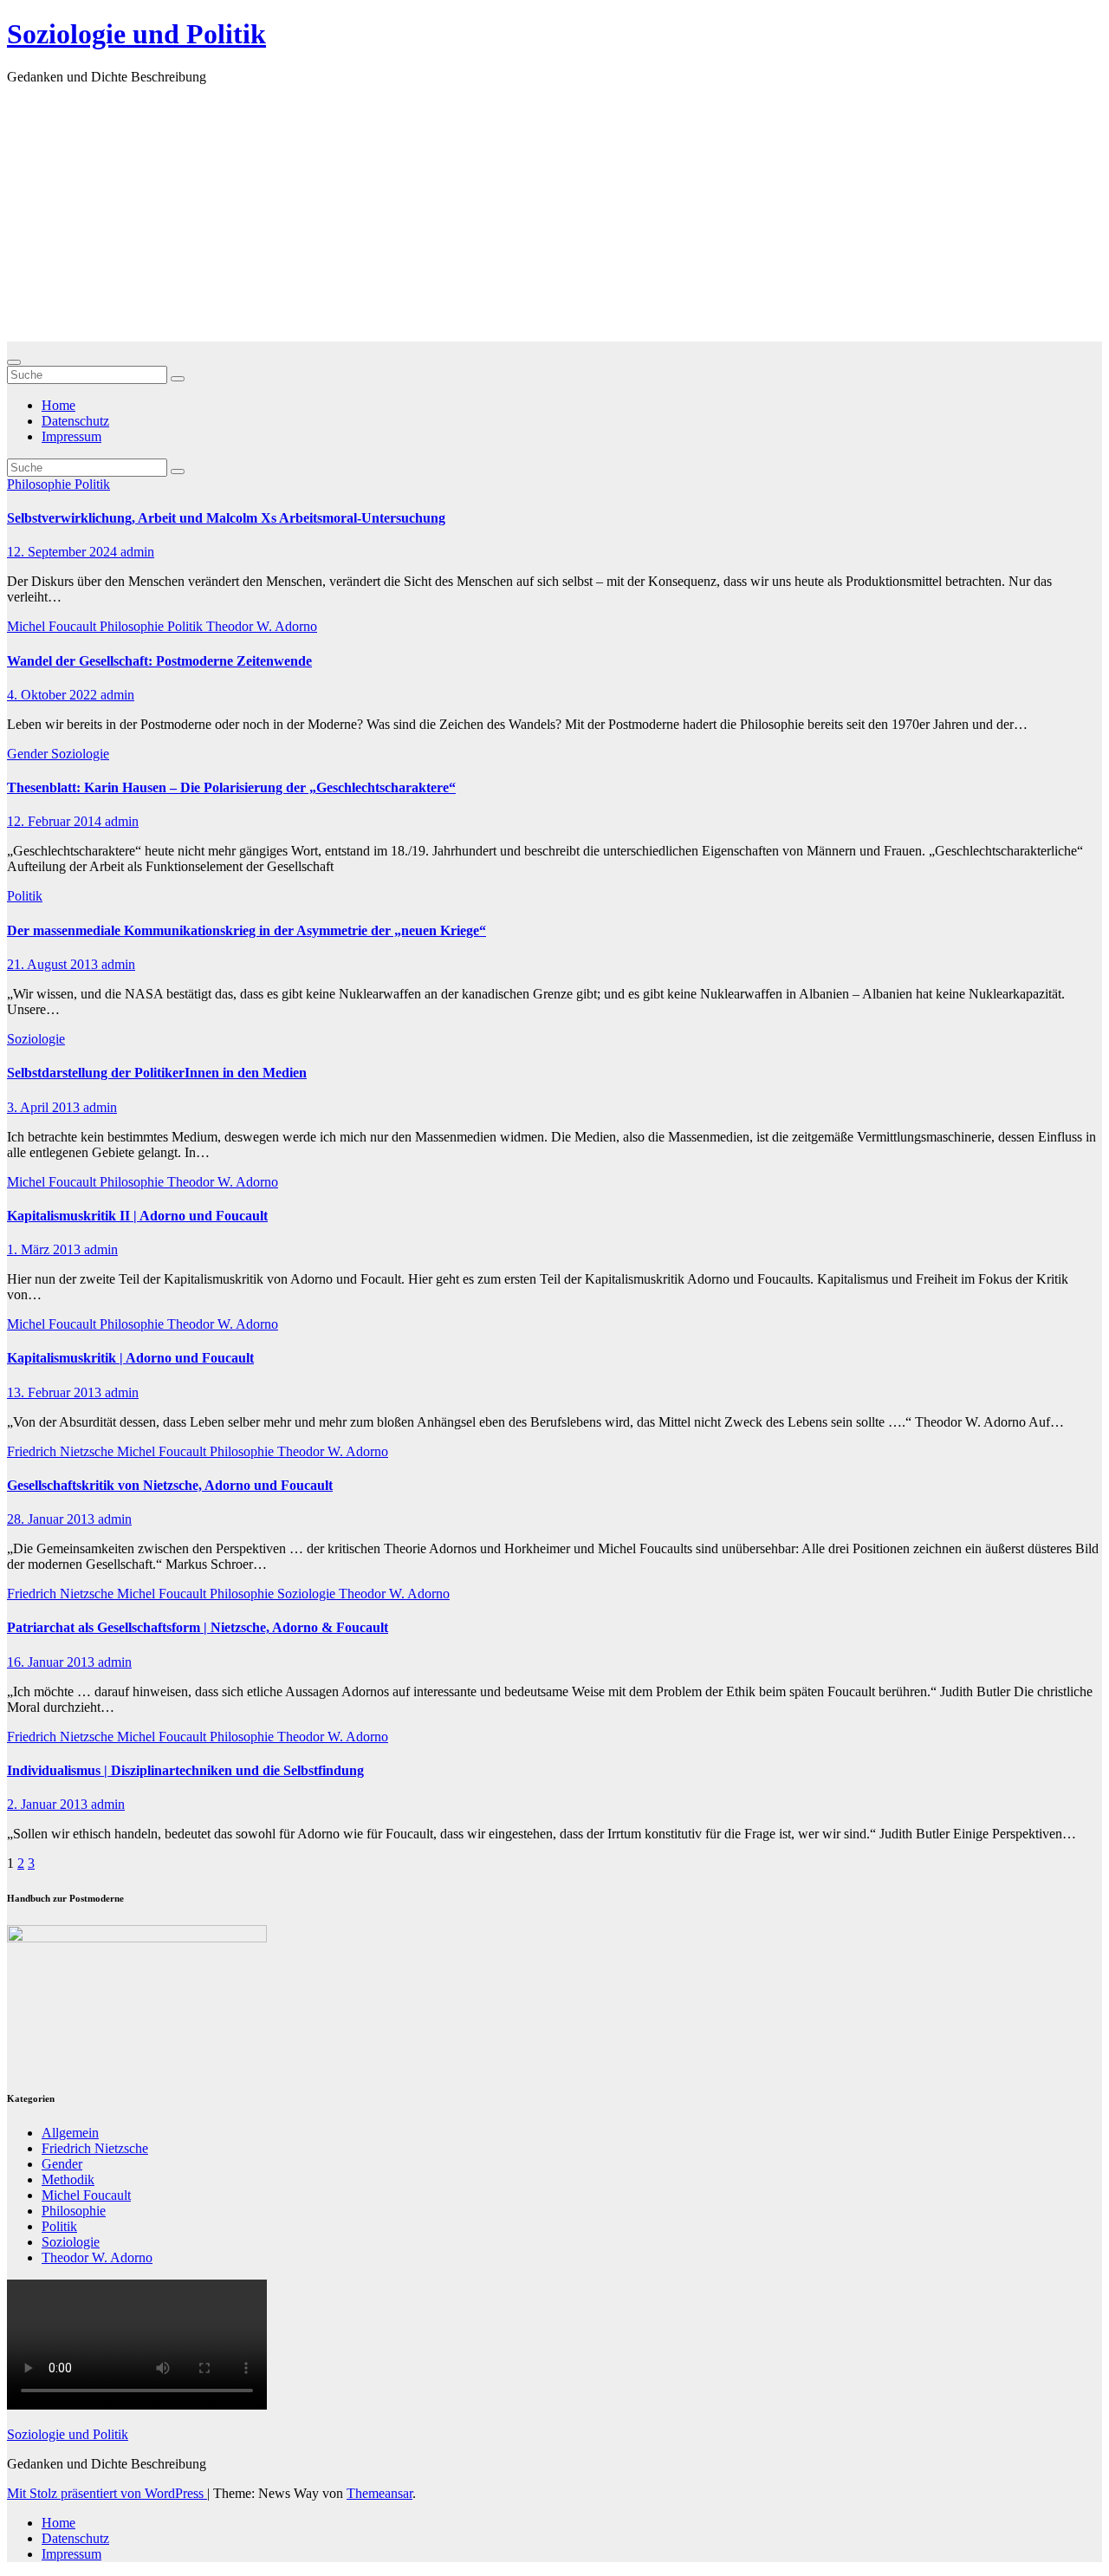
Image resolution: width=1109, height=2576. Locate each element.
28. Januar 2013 (52, 1519)
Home (58, 405)
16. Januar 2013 (52, 1662)
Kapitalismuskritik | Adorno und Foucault (130, 1358)
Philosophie (41, 484)
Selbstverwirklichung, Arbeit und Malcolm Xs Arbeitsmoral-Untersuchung (226, 518)
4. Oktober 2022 (54, 695)
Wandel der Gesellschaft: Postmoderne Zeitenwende (159, 661)
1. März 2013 (45, 1249)
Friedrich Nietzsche (62, 1451)
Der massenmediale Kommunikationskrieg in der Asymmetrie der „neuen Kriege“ (246, 930)
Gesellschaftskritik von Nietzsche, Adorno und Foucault (170, 1485)
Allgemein (70, 2133)
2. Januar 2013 (49, 1804)
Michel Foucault (53, 626)
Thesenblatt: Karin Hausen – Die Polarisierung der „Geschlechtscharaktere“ (231, 787)
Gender (29, 754)
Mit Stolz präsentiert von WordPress (107, 2493)
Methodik (68, 2179)
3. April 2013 (45, 1107)
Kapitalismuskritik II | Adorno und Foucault (137, 1216)
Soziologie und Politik (136, 34)
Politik (92, 484)
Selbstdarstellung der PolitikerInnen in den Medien (157, 1073)
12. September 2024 (64, 552)
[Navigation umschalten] (14, 362)
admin (137, 552)
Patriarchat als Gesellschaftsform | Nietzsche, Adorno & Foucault (198, 1627)
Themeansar (379, 2493)
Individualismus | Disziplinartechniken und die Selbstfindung (185, 1770)
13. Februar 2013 (56, 1392)
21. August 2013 (54, 964)
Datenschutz (75, 421)
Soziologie (80, 754)
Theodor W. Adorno (262, 626)
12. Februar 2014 (56, 821)
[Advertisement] (554, 220)
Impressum (71, 436)
